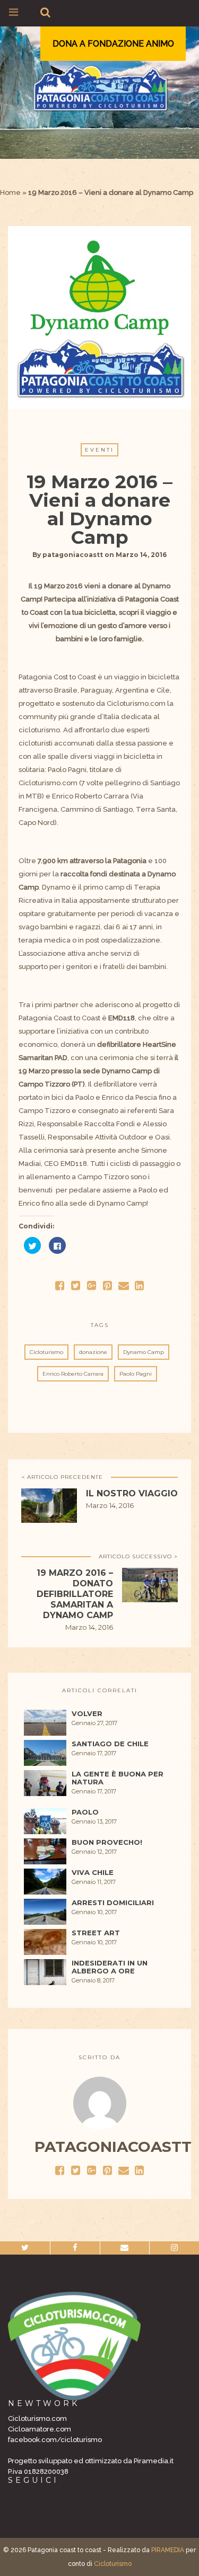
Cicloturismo (46, 1352)
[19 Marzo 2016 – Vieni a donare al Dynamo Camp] (76, 1285)
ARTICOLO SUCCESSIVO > (138, 1556)
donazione (93, 1352)
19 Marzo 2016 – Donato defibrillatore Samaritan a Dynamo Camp (75, 1594)
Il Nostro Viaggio (132, 1493)
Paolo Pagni (136, 1374)
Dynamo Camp (144, 1352)
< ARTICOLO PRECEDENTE (62, 1477)
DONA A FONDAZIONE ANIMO (113, 44)
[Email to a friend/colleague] (124, 1285)
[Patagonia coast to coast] (100, 88)
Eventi (99, 450)
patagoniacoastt (73, 555)
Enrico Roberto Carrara (73, 1374)
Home (10, 192)
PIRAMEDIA (168, 2550)
